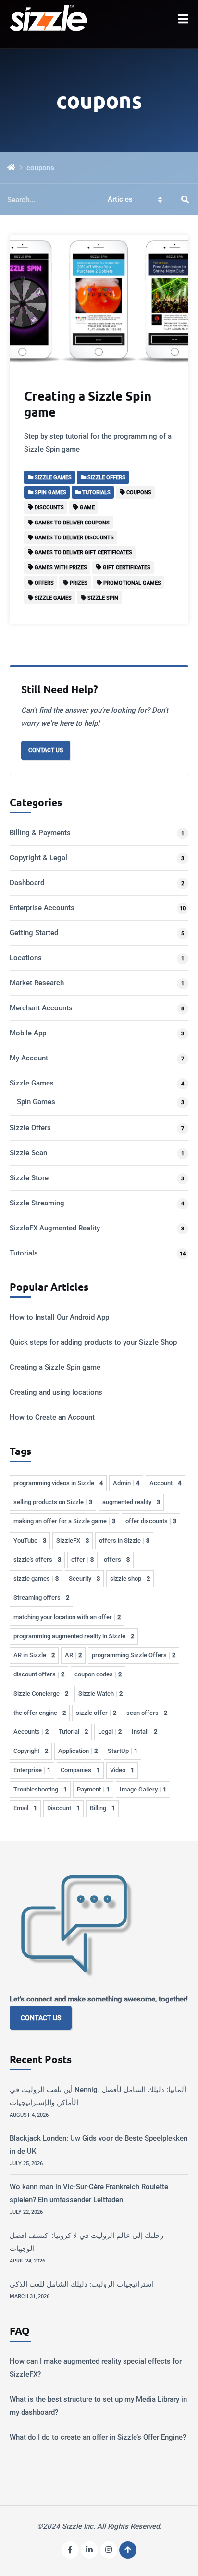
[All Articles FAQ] (99, 200)
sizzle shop (130, 1578)
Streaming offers (41, 1598)
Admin (126, 1483)
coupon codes (98, 1674)
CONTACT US (41, 2018)
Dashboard (27, 883)
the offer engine (40, 1713)
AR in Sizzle (34, 1655)
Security (84, 1578)
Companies (80, 1770)
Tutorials (24, 1253)
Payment (93, 1789)
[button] (183, 19)
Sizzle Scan (28, 1153)
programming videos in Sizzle (58, 1483)
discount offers (39, 1674)
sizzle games (36, 1578)
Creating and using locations (56, 1392)
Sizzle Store (29, 1178)
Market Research (37, 983)
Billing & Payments (40, 833)
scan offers (147, 1713)
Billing (102, 1808)
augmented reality (131, 1502)
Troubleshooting (40, 1789)
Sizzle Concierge (41, 1693)
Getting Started (34, 933)
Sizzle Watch (100, 1693)
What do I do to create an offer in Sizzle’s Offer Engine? (98, 2437)
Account (165, 1483)
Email (25, 1808)
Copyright (31, 1751)
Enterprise (32, 1770)
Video (122, 1770)
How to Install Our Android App (59, 1317)
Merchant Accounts (41, 1008)
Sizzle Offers (30, 1128)
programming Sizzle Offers (134, 1655)
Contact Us (46, 750)
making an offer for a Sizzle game (64, 1521)
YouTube (30, 1540)
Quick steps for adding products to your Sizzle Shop (93, 1342)
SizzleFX (73, 1540)
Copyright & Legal (38, 858)
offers (117, 1560)
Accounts (31, 1732)
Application (78, 1751)
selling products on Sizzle (53, 1502)
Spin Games (36, 1102)
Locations (26, 958)
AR (73, 1655)
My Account (29, 1058)
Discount (63, 1808)
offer (82, 1560)
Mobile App (28, 1033)
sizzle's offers (37, 1560)
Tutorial (73, 1732)
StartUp (123, 1751)
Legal (110, 1732)
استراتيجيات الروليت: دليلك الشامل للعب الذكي (82, 2284)
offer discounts (151, 1521)
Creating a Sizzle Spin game (88, 404)
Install (144, 1732)
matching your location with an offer (67, 1617)
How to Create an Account (52, 1417)
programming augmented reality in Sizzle (74, 1636)
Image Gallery (143, 1789)
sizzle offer (96, 1713)
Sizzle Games (32, 1083)
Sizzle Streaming (37, 1203)
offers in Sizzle (124, 1540)
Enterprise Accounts (42, 908)
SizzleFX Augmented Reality (55, 1228)
